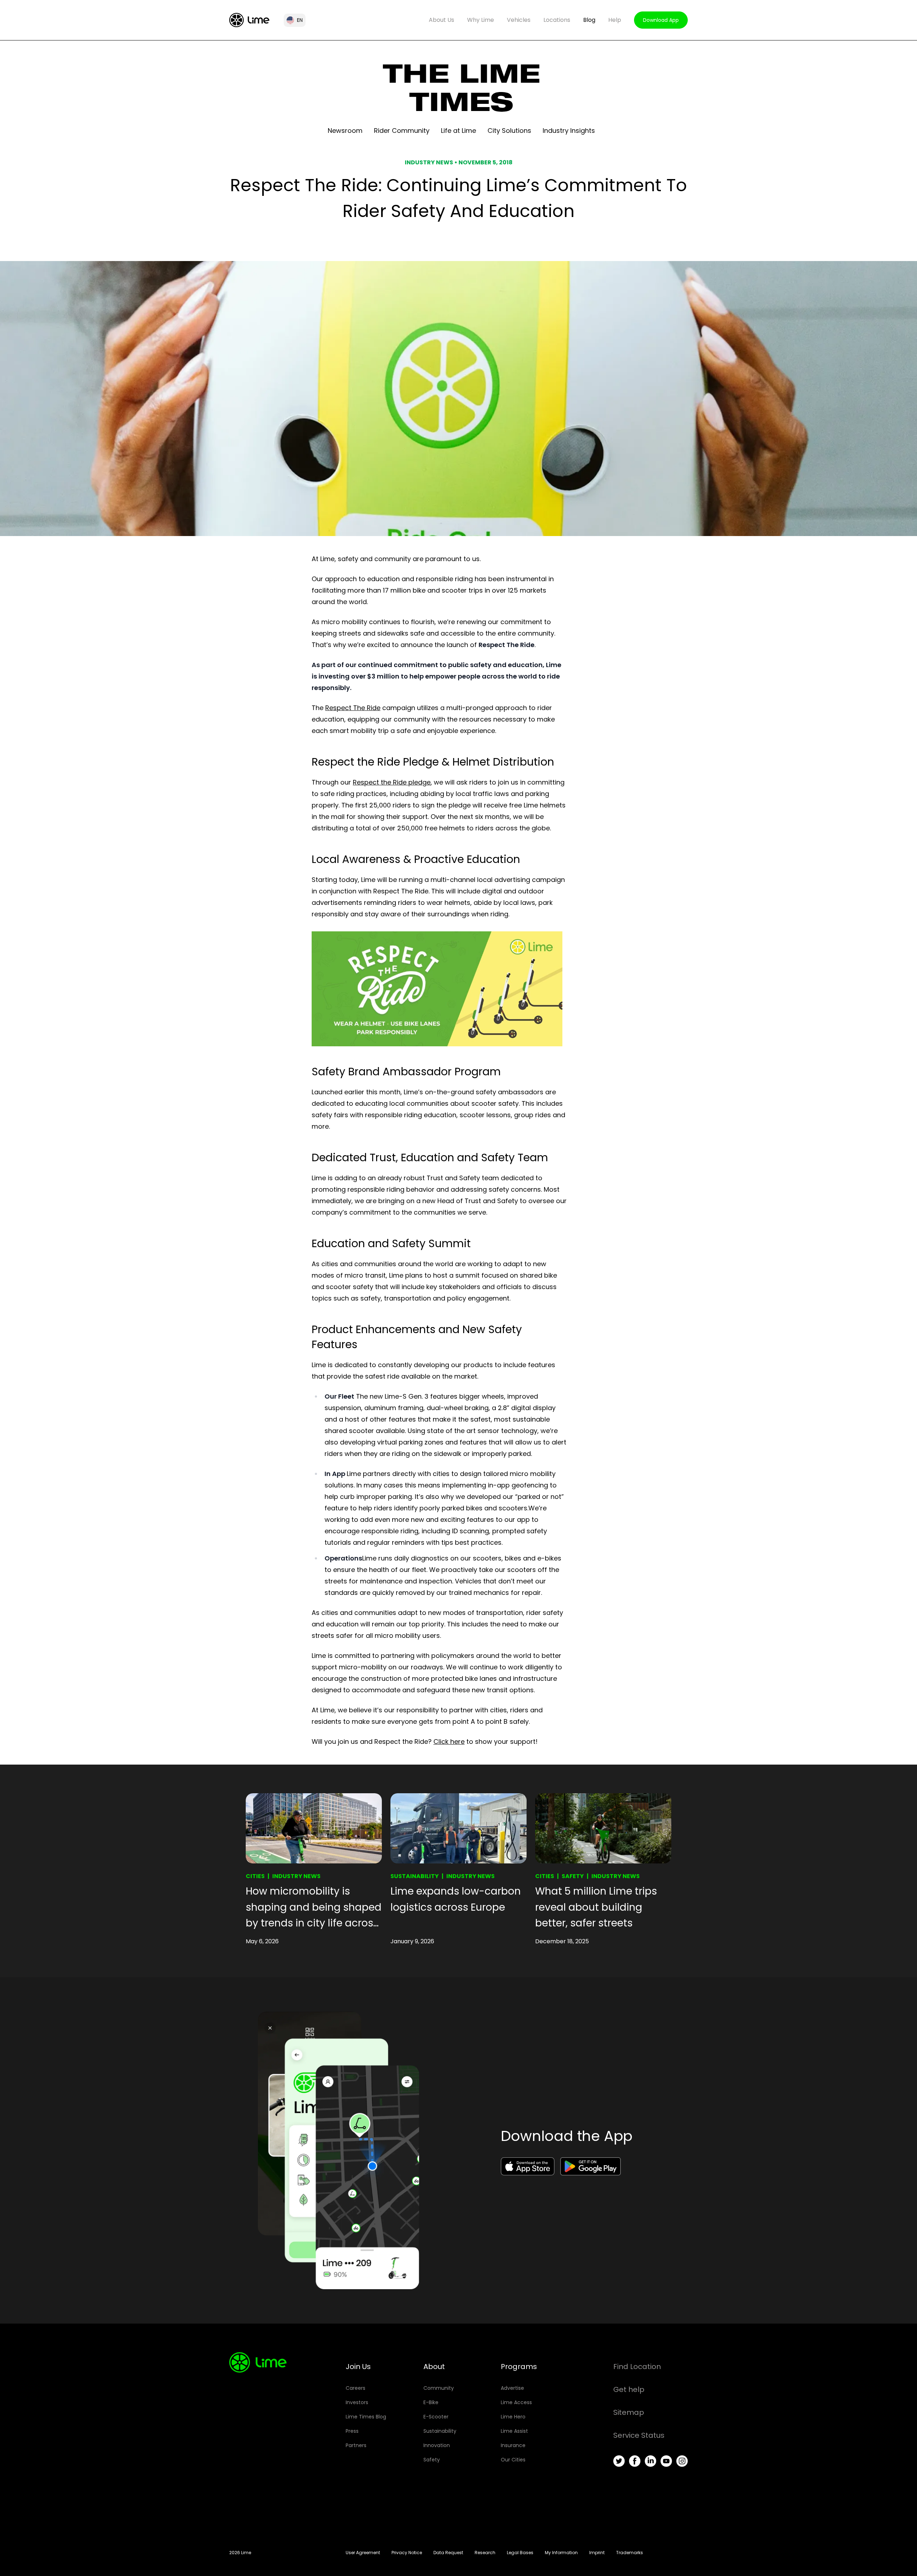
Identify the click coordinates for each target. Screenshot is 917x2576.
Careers (356, 2388)
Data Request (448, 2553)
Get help (629, 2389)
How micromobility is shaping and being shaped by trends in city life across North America (314, 1908)
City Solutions (509, 131)
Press (352, 2431)
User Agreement (363, 2553)
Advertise (512, 2388)
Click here (449, 1742)
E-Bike (431, 2402)
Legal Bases (520, 2553)
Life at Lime (458, 131)
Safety (573, 1876)
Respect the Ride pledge (392, 782)
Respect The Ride (353, 708)
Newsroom (345, 131)
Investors (357, 2402)
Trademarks (630, 2553)
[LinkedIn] (650, 2461)
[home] (249, 20)
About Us (441, 20)
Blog (589, 20)
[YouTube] (666, 2461)
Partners (356, 2445)
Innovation (437, 2445)
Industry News (296, 1876)
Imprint (597, 2553)
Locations (557, 20)
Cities (255, 1876)
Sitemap (629, 2412)
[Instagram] (682, 2461)
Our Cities (513, 2460)
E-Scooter (436, 2417)
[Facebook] (635, 2461)
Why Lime (481, 20)
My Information (561, 2553)
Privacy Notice (407, 2553)
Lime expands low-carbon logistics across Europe (456, 1899)
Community (439, 2388)
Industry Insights (569, 131)
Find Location (637, 2367)
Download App (661, 20)
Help (615, 20)
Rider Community (402, 131)
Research (485, 2553)
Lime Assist (514, 2431)
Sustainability (415, 1876)
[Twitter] (619, 2461)
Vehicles (519, 20)
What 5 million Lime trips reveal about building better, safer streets (596, 1907)
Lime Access (516, 2402)
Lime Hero (513, 2417)
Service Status (639, 2435)
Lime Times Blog (366, 2417)
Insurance (513, 2445)
